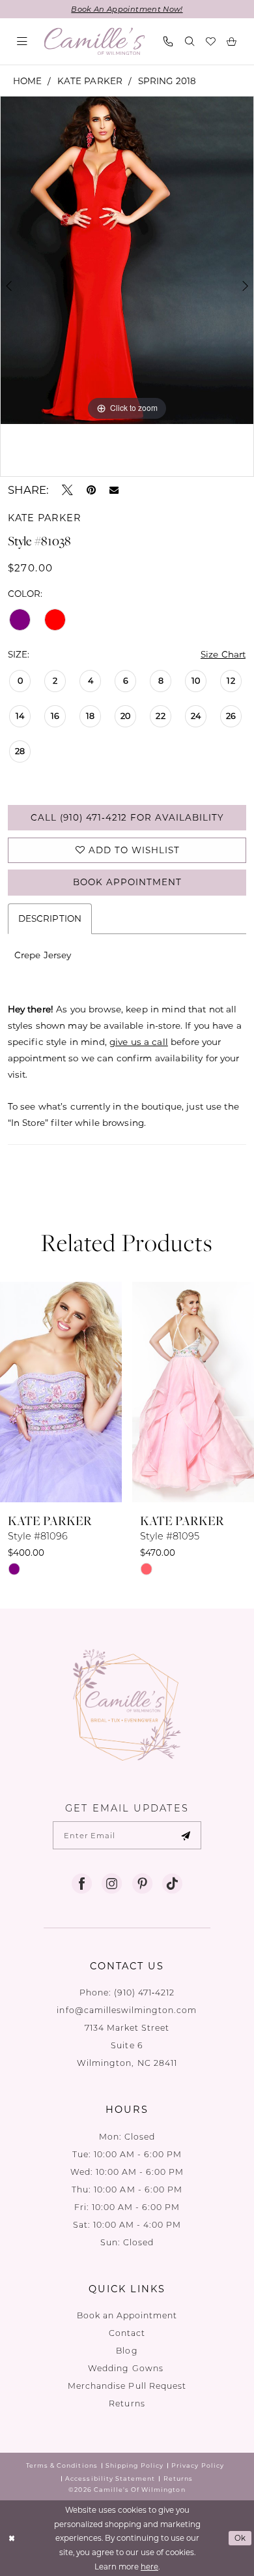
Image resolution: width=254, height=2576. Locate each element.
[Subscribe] (186, 1836)
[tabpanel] (127, 260)
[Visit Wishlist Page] (211, 41)
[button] (22, 41)
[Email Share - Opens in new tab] (114, 490)
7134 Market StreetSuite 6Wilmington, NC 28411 (127, 2045)
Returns (127, 2403)
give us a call (139, 1042)
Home (28, 81)
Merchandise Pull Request (127, 2386)
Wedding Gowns (127, 2368)
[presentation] (87, 1392)
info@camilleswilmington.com (127, 2010)
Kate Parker (90, 81)
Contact (127, 2333)
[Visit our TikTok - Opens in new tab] (172, 1884)
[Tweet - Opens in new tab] (67, 490)
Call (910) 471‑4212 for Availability (127, 817)
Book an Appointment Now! (127, 9)
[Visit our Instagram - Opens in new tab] (112, 1884)
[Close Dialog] (11, 2538)
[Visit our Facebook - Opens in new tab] (82, 1884)
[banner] (94, 41)
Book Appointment (127, 882)
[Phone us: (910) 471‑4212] (169, 41)
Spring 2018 (167, 81)
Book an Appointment (127, 2315)
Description (50, 918)
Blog (127, 2350)
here (149, 2567)
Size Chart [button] (223, 654)
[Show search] (190, 41)
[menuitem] (22, 41)
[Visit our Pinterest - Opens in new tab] (142, 1884)
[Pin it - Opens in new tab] (91, 490)
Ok (241, 2538)
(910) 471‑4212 (145, 1992)
